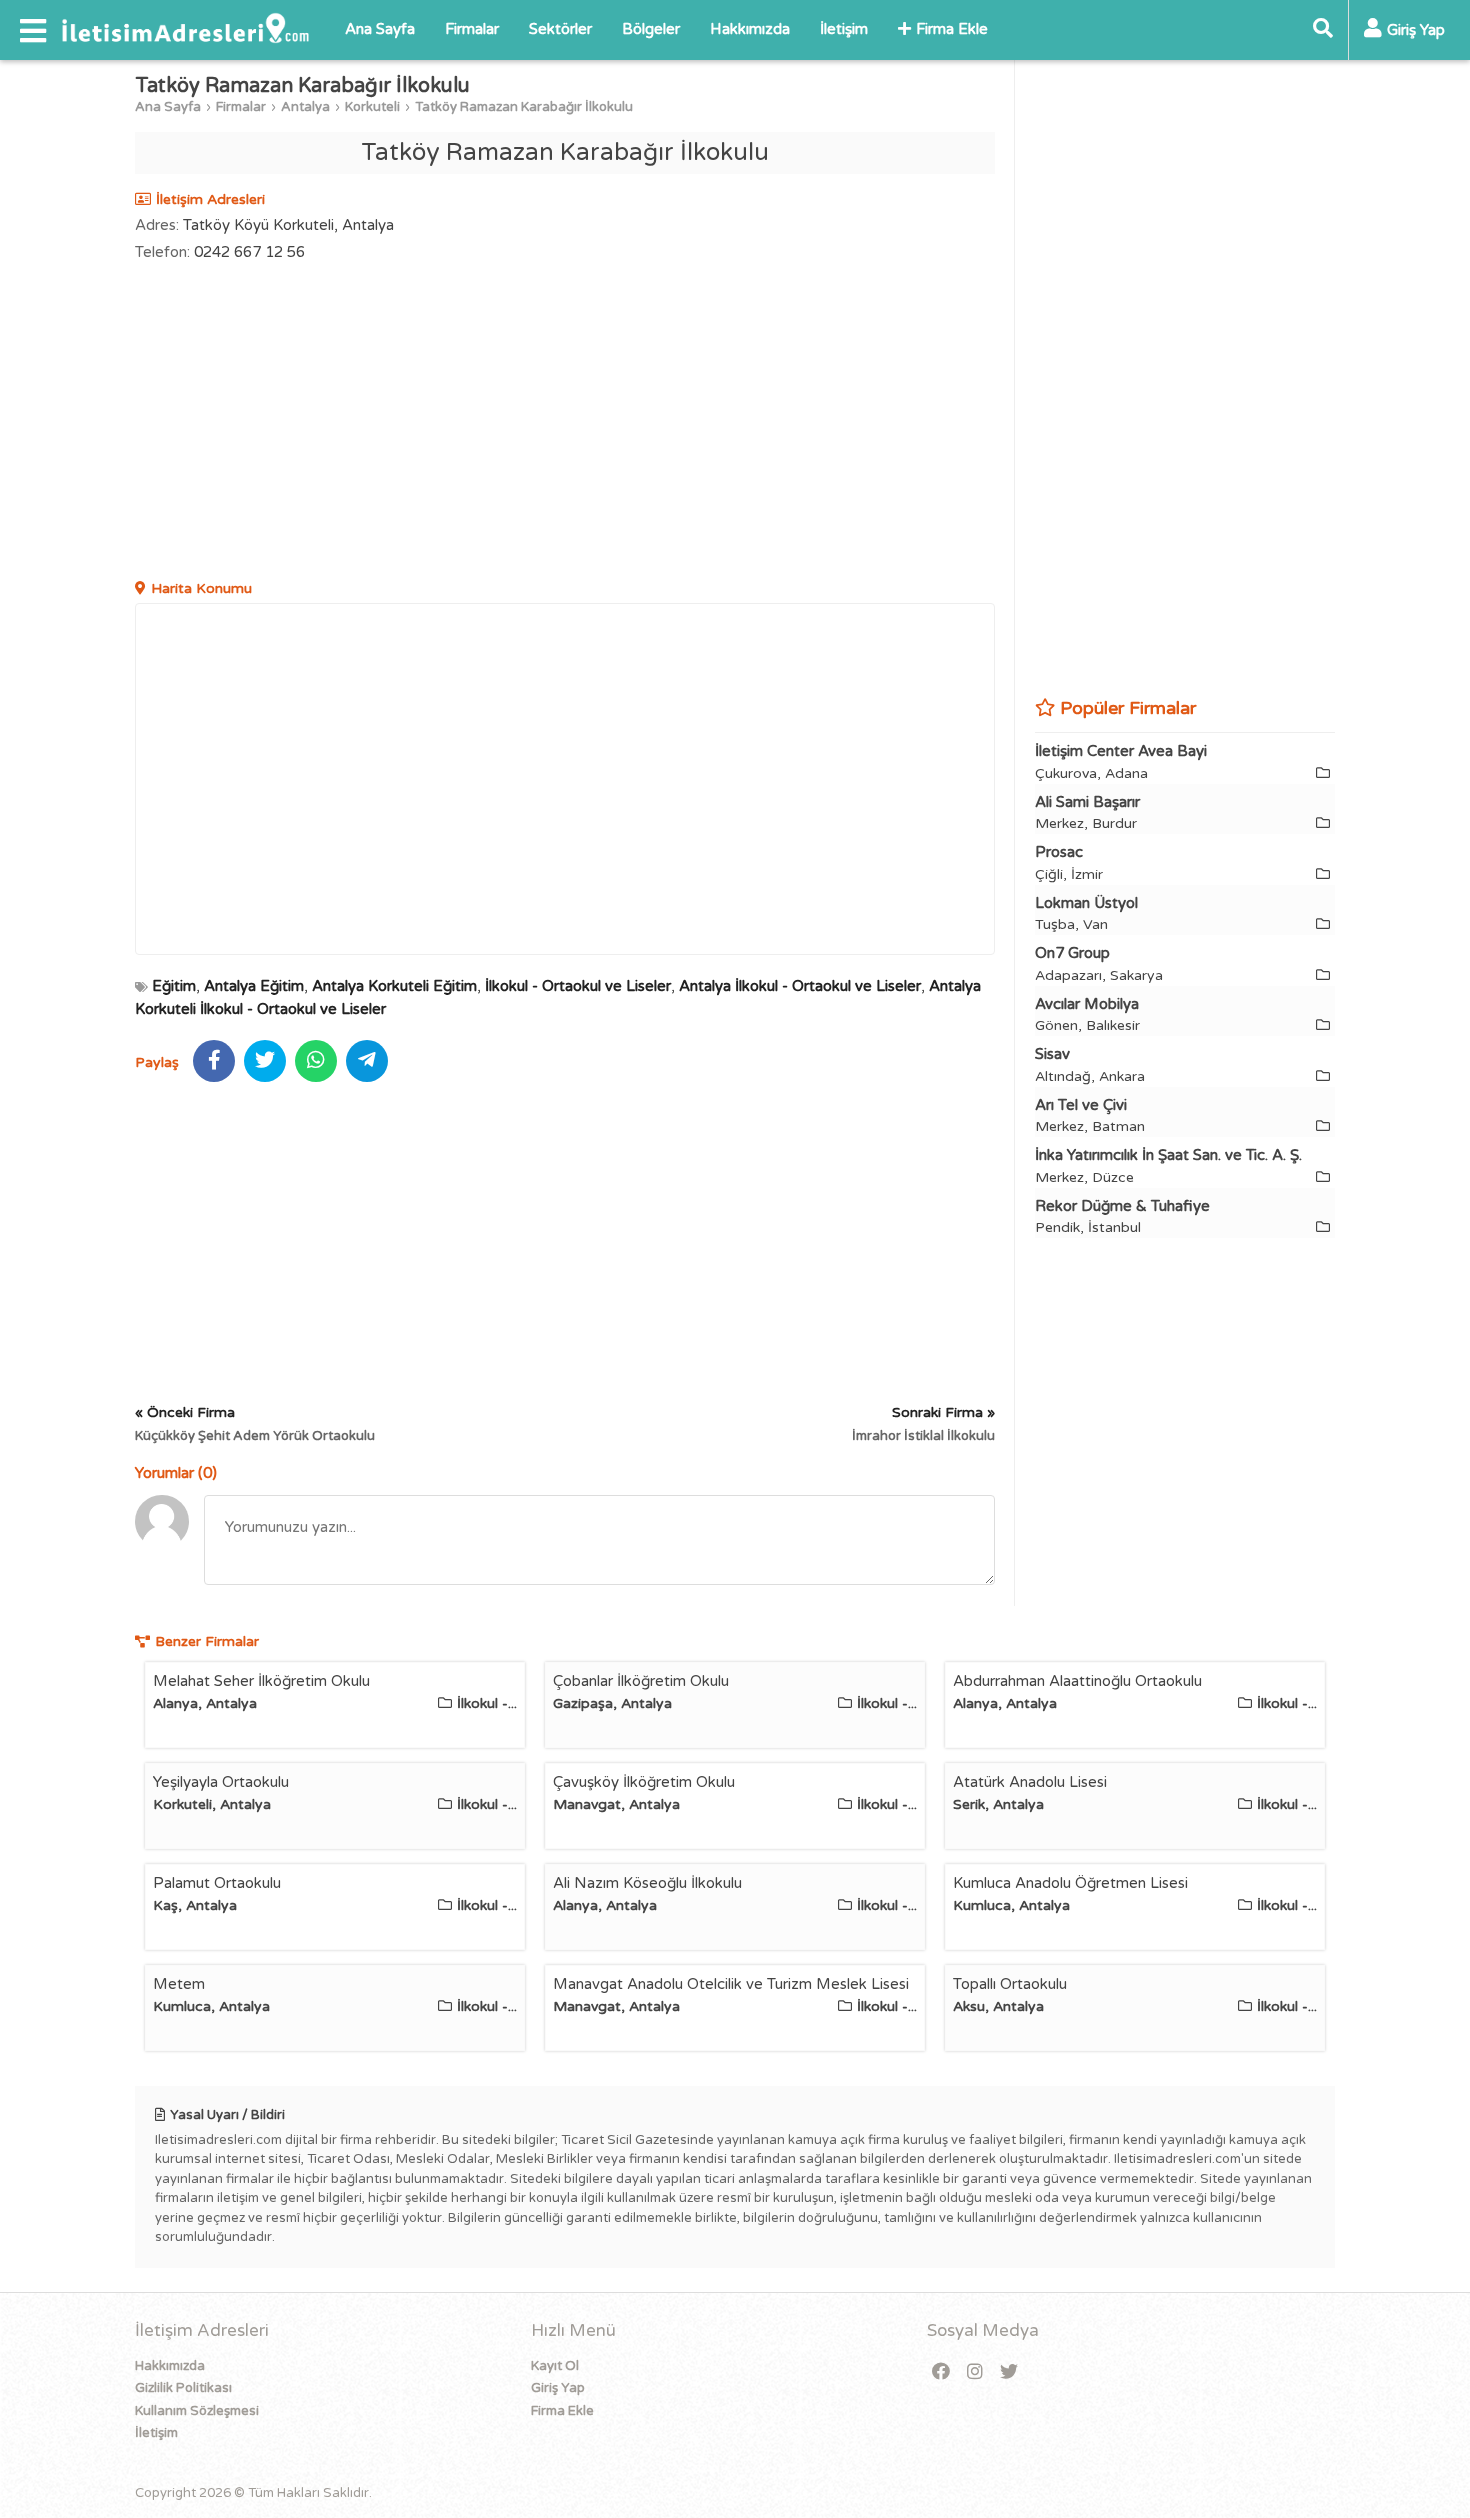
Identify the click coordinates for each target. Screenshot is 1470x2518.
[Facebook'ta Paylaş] (214, 1061)
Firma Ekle (952, 29)
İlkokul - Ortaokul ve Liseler (578, 986)
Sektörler (560, 29)
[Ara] (1323, 30)
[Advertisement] (565, 423)
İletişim (844, 29)
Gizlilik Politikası (183, 2388)
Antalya (305, 107)
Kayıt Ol (555, 2366)
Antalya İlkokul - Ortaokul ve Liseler (800, 986)
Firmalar (472, 29)
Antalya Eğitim (254, 986)
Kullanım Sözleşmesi (197, 2411)
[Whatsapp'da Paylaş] (316, 1061)
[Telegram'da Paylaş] (367, 1061)
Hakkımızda (750, 29)
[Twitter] (1009, 2372)
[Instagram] (975, 2372)
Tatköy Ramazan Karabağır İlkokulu (524, 107)
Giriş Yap (558, 2388)
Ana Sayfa (380, 29)
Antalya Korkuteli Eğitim (394, 986)
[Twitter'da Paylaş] (265, 1061)
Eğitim (174, 986)
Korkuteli (372, 107)
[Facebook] (941, 2372)
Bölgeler (651, 29)
